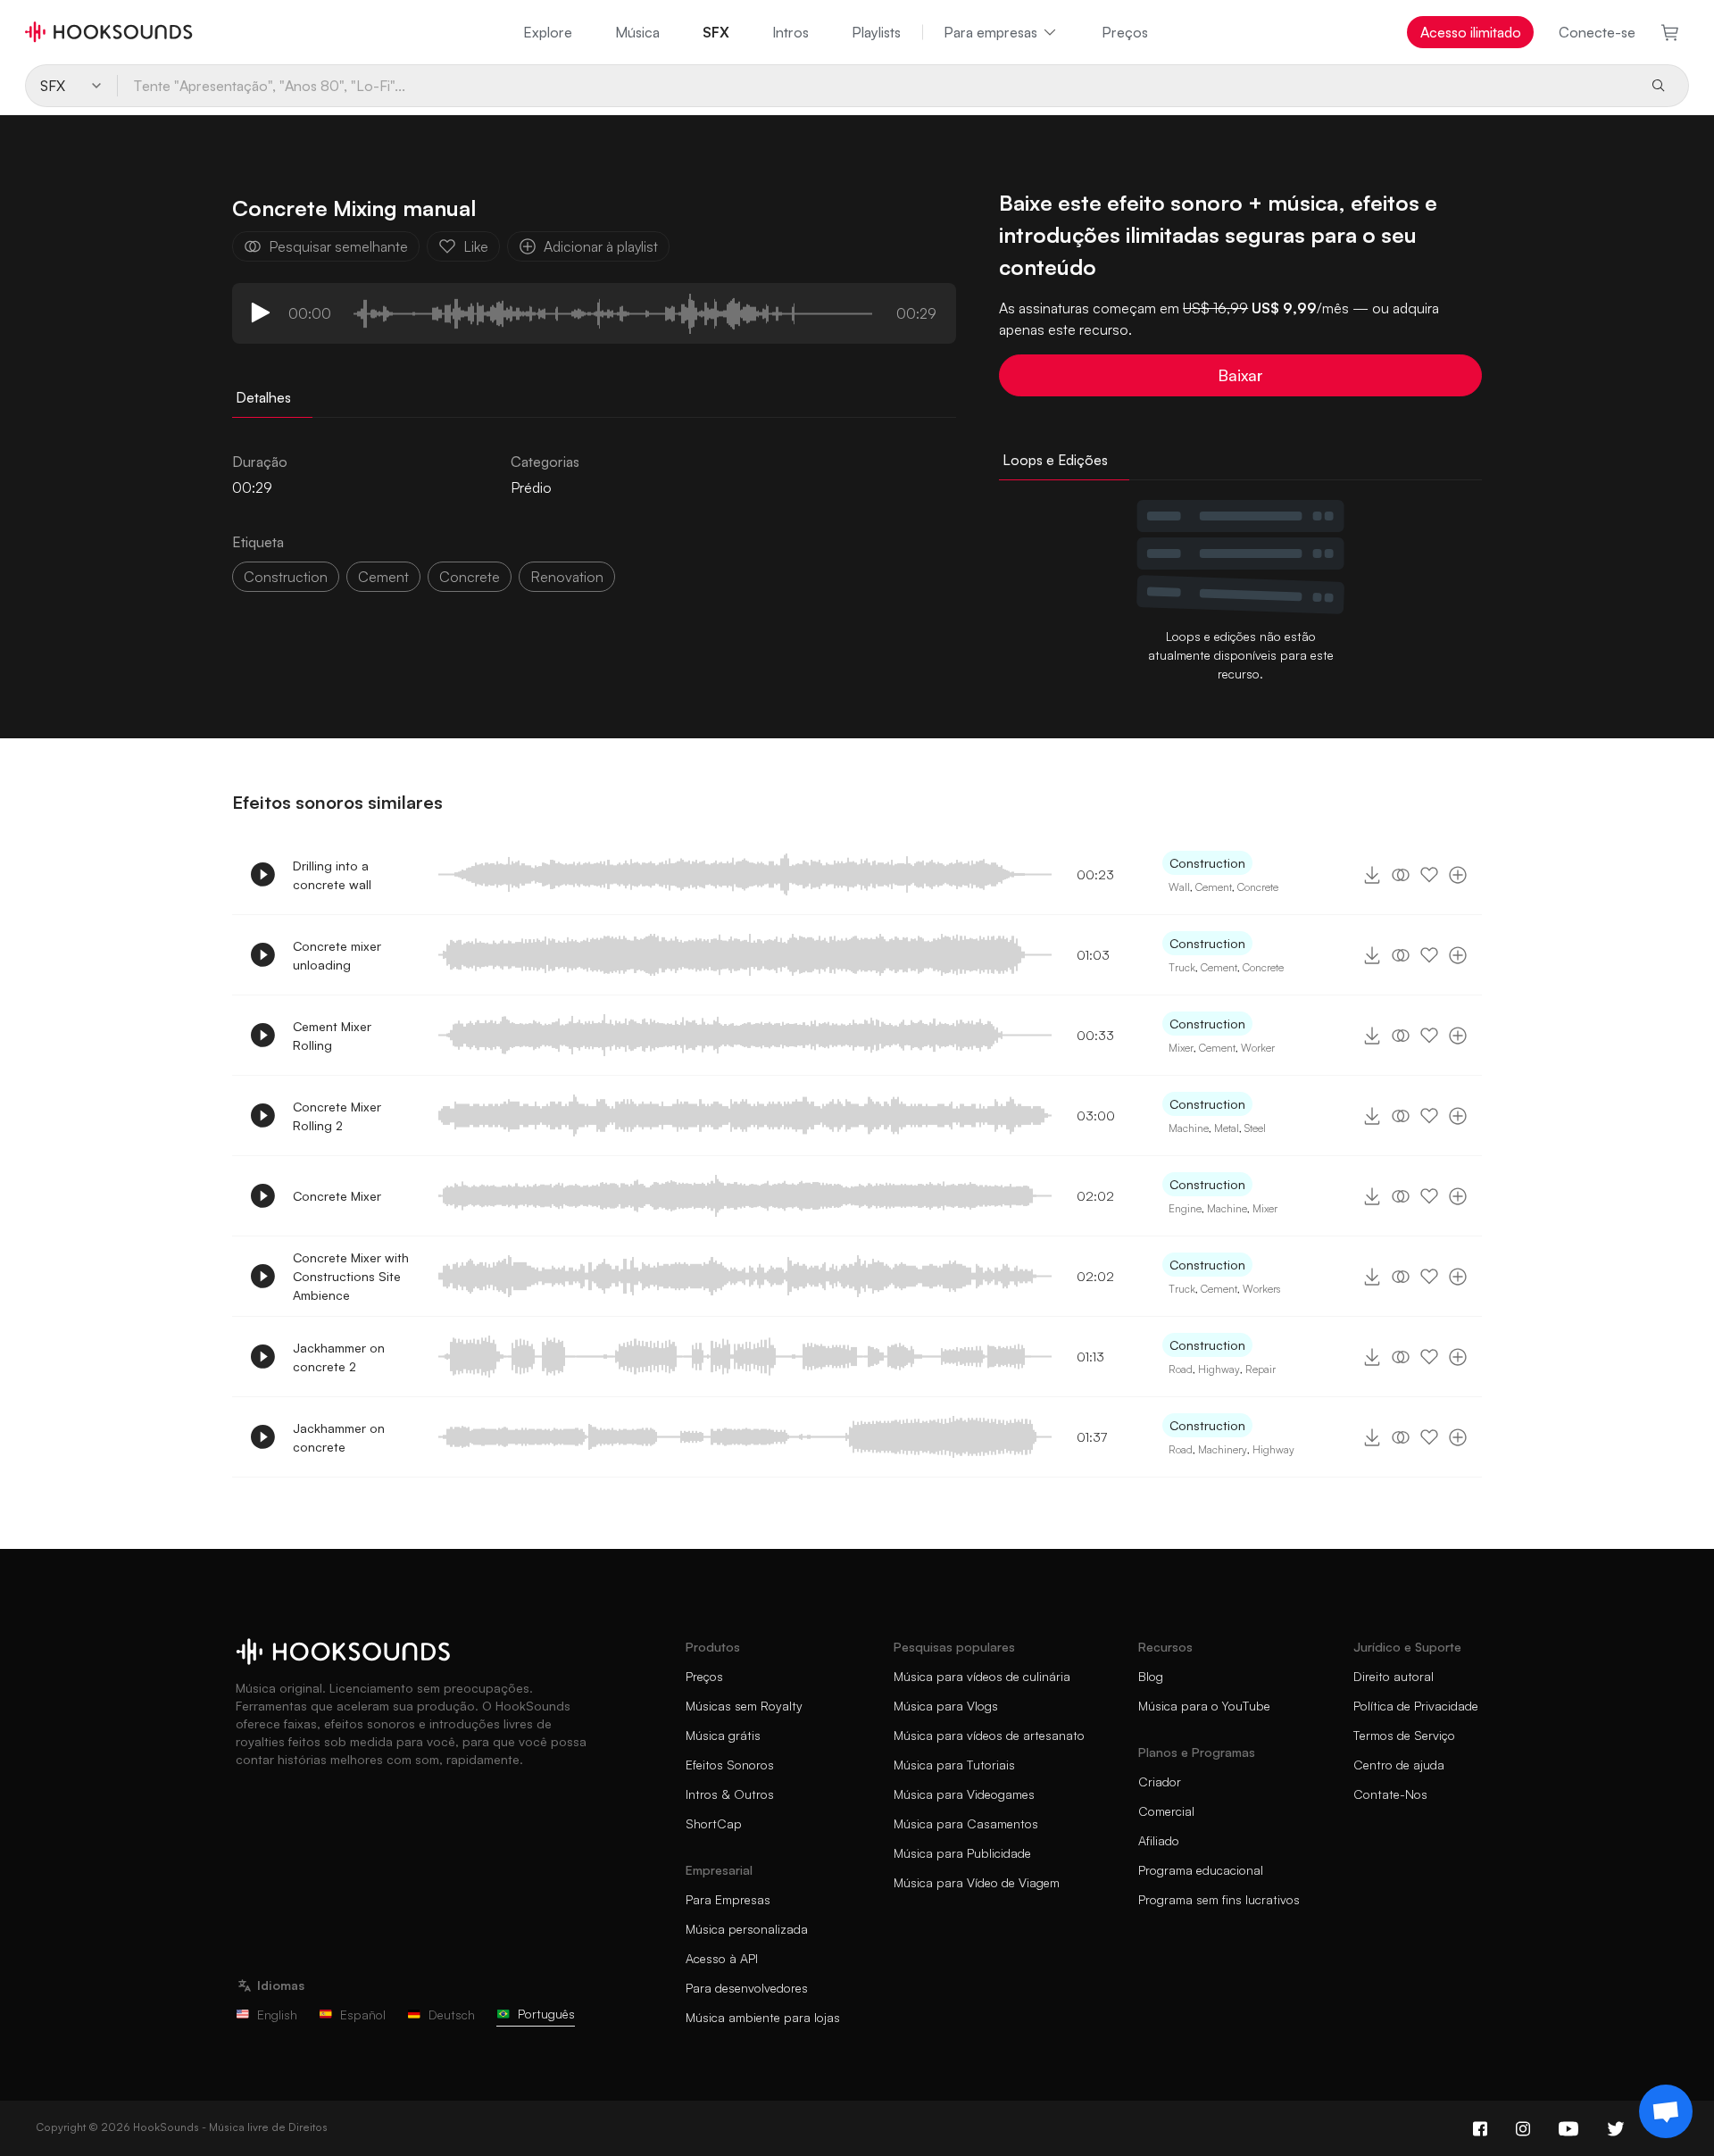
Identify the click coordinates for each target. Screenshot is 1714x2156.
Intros (790, 32)
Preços (1125, 32)
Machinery (1223, 1449)
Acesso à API (722, 1958)
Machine (1189, 1128)
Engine (1185, 1208)
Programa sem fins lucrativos (1219, 1899)
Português (546, 2014)
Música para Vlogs (946, 1706)
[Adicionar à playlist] (1458, 875)
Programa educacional (1201, 1870)
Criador (1160, 1781)
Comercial (1166, 1811)
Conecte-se (1597, 32)
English (277, 2014)
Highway (1219, 1369)
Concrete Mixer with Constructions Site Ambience (351, 1276)
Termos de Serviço (1404, 1735)
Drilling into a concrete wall (332, 875)
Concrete (1258, 887)
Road (1181, 1369)
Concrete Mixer (337, 1196)
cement (383, 577)
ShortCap (714, 1823)
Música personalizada (747, 1929)
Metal (1227, 1128)
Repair (1261, 1369)
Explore (548, 32)
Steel (1255, 1128)
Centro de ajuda (1399, 1765)
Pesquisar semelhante (338, 246)
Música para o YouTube (1204, 1706)
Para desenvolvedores (747, 1988)
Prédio (531, 487)
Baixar (1240, 375)
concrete (470, 577)
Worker (1258, 1048)
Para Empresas (728, 1899)
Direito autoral (1394, 1676)
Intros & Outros (730, 1794)
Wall (1179, 887)
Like (476, 246)
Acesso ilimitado (1471, 32)
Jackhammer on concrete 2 (339, 1357)
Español (363, 2014)
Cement (1214, 887)
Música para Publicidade (962, 1853)
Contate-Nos (1390, 1794)
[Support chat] (1666, 2111)
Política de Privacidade (1416, 1706)
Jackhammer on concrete (339, 1437)
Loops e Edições (1055, 460)
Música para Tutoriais (954, 1765)
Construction (286, 577)
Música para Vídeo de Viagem (977, 1882)
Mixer (1181, 1048)
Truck (1182, 967)
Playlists (876, 32)
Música (637, 32)
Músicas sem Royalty (744, 1706)
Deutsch (452, 2014)
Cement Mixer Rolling (332, 1036)
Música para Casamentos (966, 1823)
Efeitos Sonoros (730, 1765)
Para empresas (990, 32)
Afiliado (1159, 1840)
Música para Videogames (964, 1794)
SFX (716, 32)
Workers (1261, 1289)
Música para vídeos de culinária (982, 1676)
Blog (1151, 1676)
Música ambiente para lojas (763, 2017)
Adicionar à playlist (601, 246)
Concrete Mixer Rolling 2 (337, 1116)
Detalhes (263, 397)
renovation (567, 577)
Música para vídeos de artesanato (989, 1735)
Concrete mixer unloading (337, 955)
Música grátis (723, 1735)
